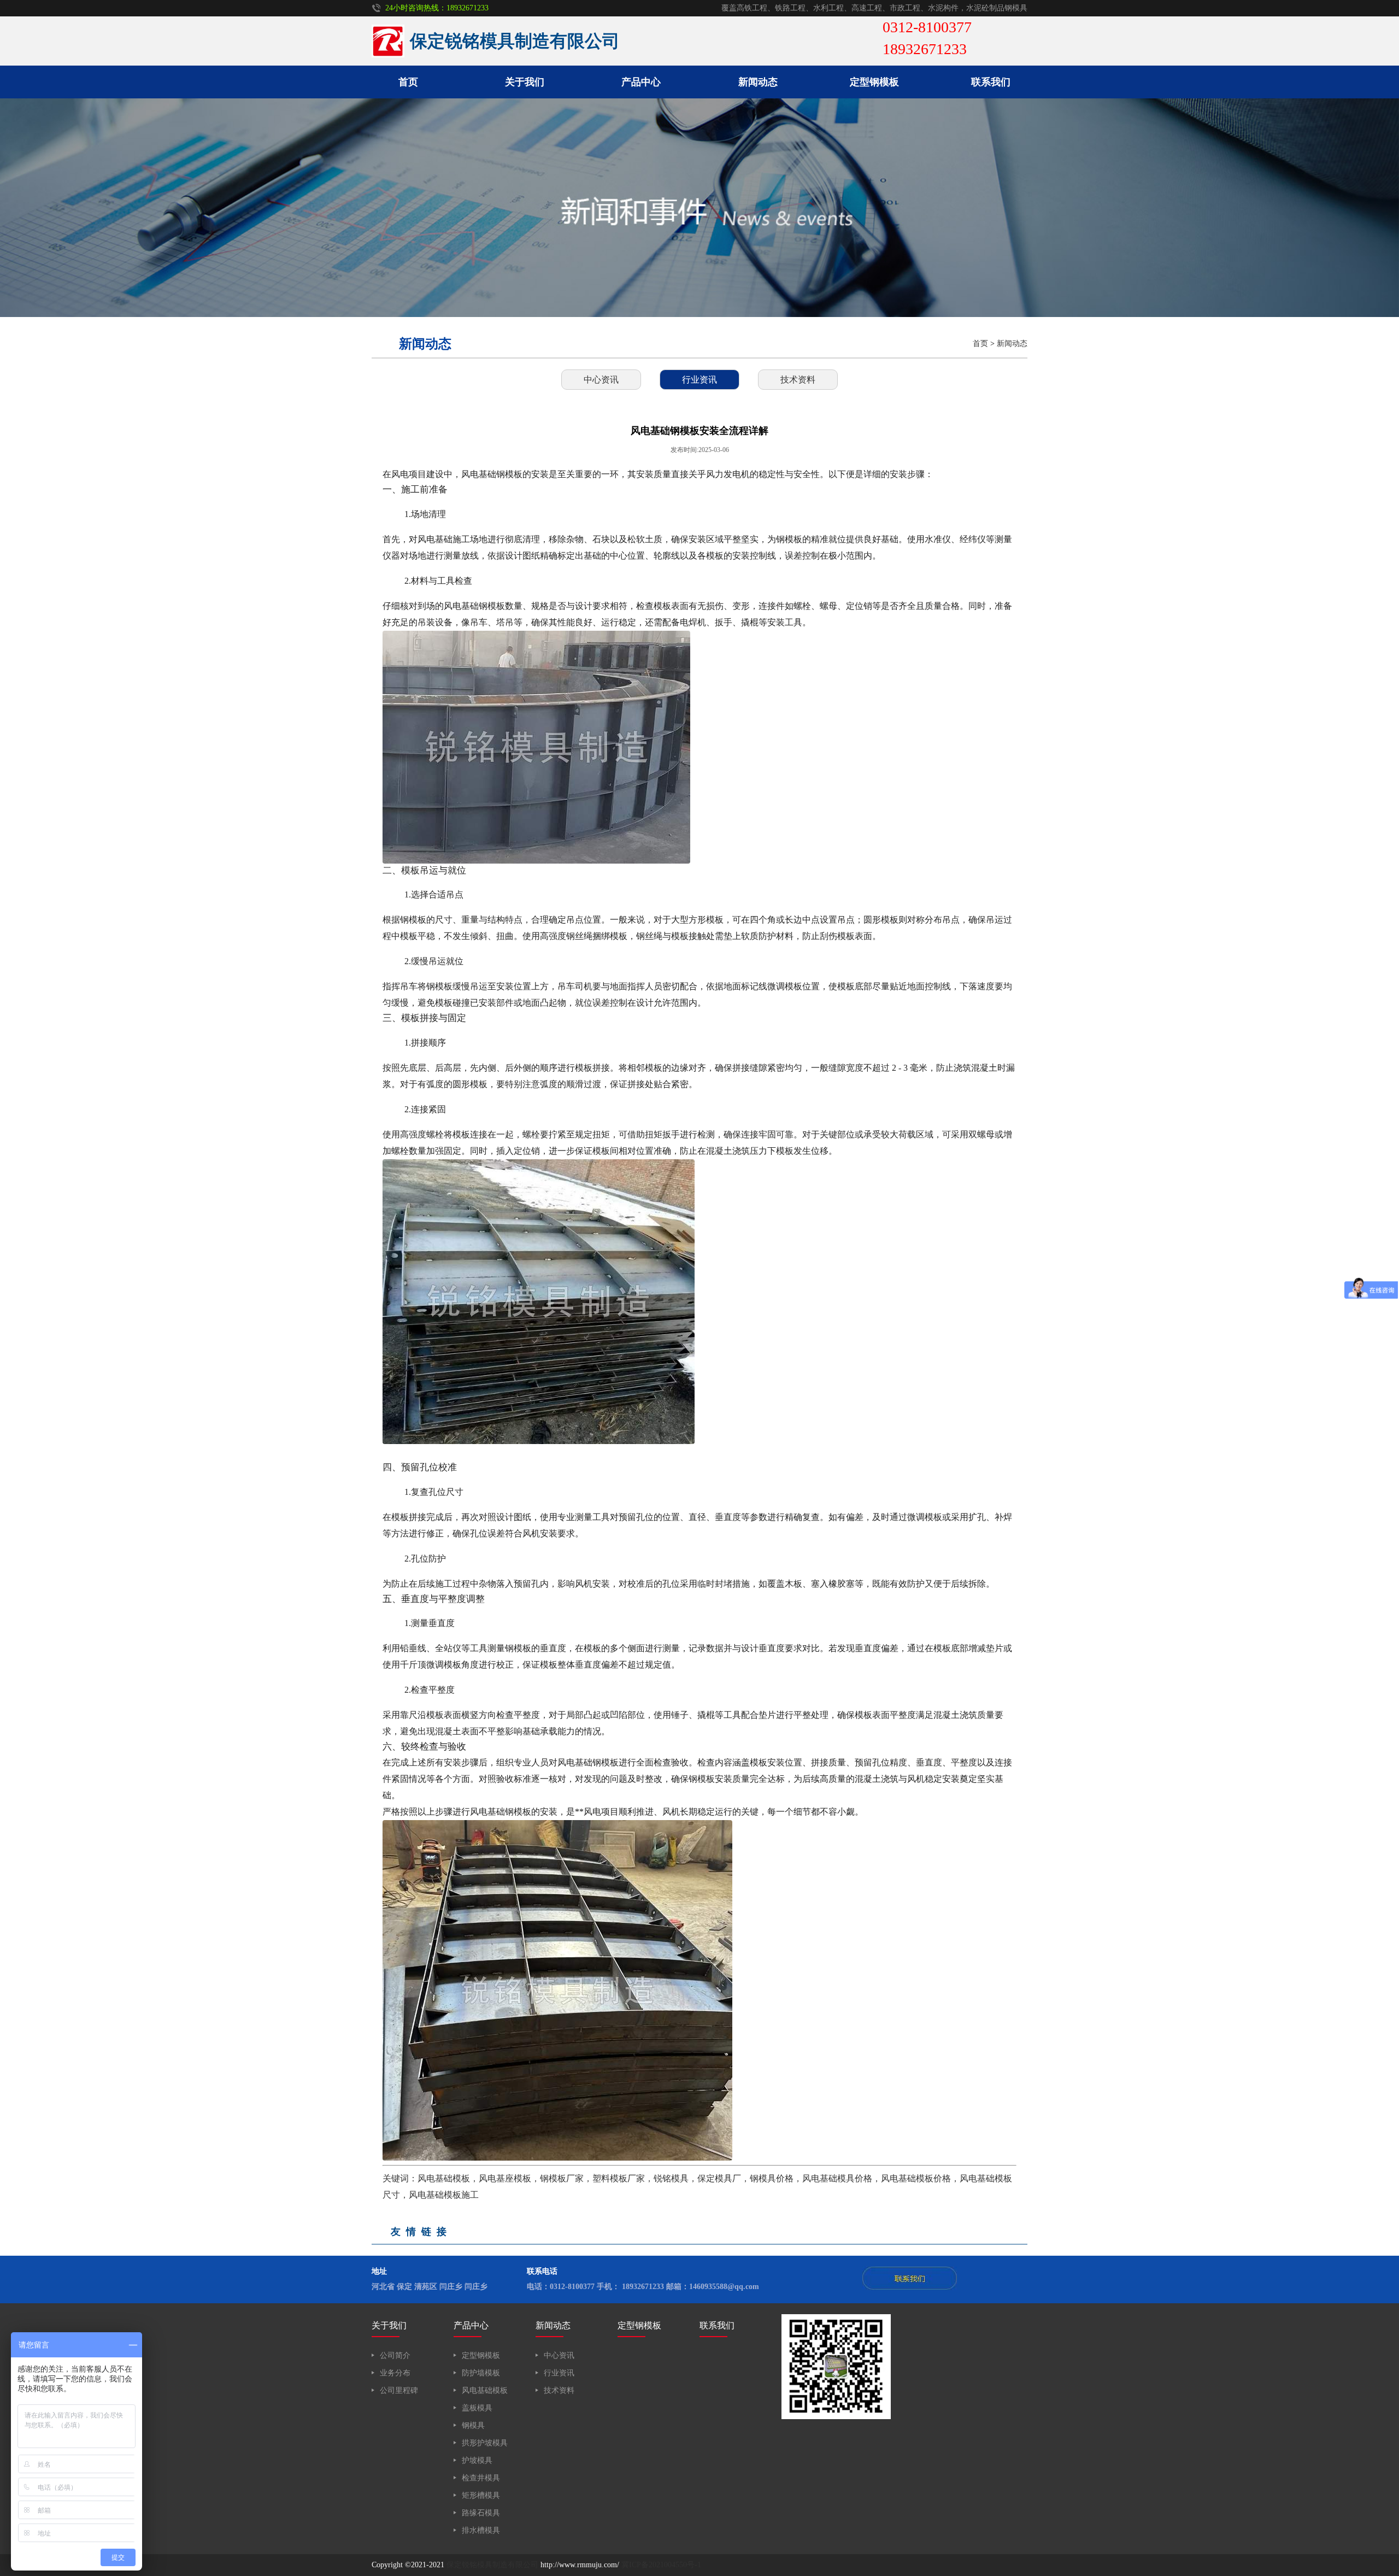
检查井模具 (481, 2478)
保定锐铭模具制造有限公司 (492, 2565)
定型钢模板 (874, 82)
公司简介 (395, 2355)
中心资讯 (601, 380)
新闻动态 (758, 82)
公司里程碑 (399, 2390)
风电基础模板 (485, 2390)
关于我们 (525, 82)
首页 (408, 82)
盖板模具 (477, 2408)
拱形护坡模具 (485, 2443)
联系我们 (991, 82)
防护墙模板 (481, 2373)
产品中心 (641, 82)
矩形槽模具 (481, 2495)
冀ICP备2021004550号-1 (661, 2565)
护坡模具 (477, 2460)
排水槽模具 (481, 2530)
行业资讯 (699, 380)
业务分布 (395, 2373)
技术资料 (798, 380)
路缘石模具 (481, 2513)
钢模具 (473, 2425)
